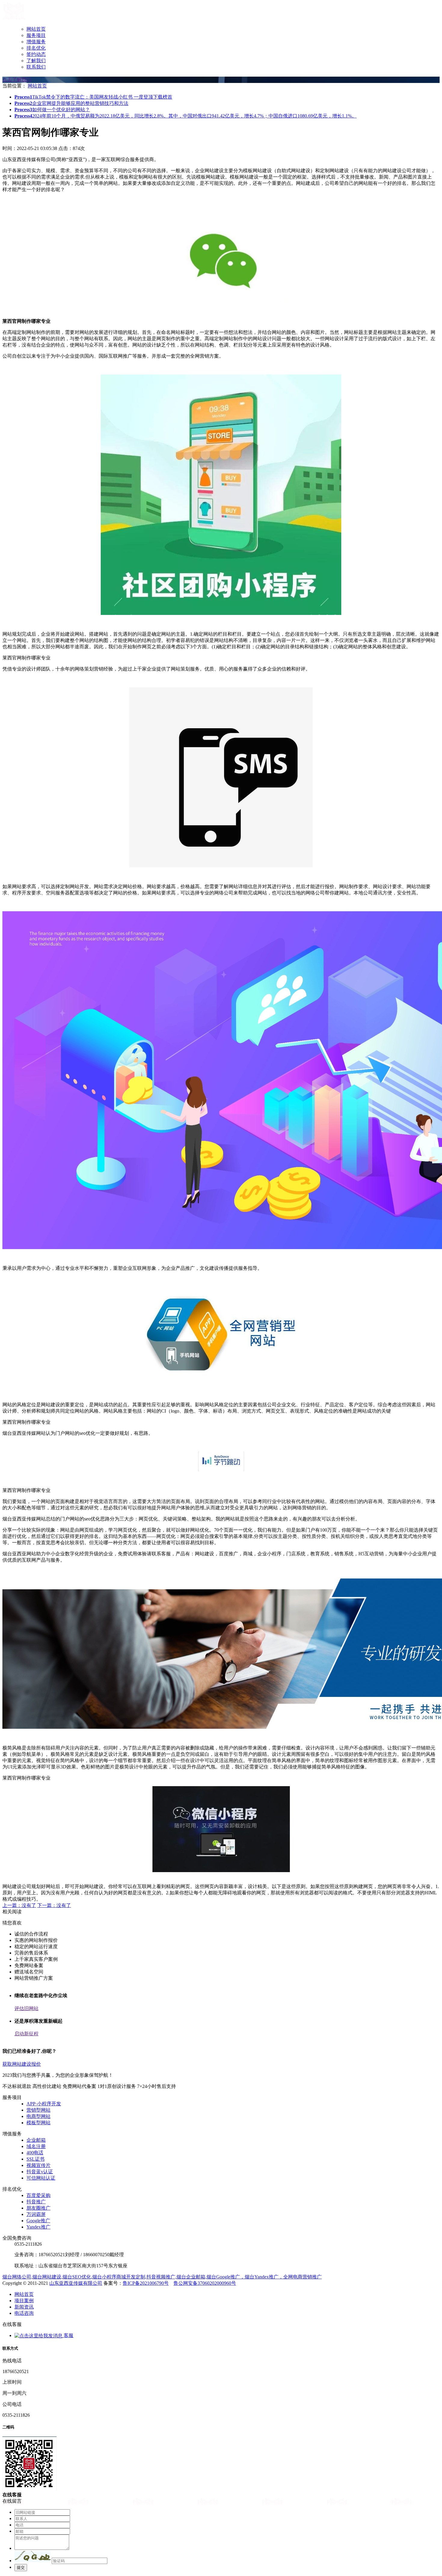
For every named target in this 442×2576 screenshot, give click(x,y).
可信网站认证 (41, 2178)
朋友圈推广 (38, 2208)
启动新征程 (26, 2034)
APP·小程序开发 (44, 2104)
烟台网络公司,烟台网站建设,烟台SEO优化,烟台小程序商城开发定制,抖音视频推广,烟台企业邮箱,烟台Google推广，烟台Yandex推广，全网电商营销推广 (162, 2277)
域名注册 (36, 2146)
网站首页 (36, 29)
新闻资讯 (24, 2307)
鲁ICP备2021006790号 (146, 2283)
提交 (21, 2567)
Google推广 (38, 2221)
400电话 (35, 2153)
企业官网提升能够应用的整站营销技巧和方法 (71, 103)
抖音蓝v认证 (40, 2172)
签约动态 (36, 54)
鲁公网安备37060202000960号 (205, 2283)
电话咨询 (24, 2313)
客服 (68, 2335)
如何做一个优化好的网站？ (52, 110)
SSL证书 (35, 2159)
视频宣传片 (38, 2165)
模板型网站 (38, 2123)
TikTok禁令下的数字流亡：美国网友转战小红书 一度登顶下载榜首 (93, 97)
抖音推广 (36, 2202)
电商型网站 (38, 2116)
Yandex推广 (38, 2227)
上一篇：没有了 (19, 1905)
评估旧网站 (26, 2008)
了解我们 (36, 61)
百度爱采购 (38, 2195)
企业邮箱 (36, 2140)
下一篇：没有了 (54, 1905)
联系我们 (36, 67)
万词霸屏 (36, 2214)
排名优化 (36, 48)
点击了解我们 (17, 79)
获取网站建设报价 (22, 2064)
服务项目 (36, 35)
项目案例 (24, 2301)
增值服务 (36, 42)
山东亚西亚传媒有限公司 (76, 2283)
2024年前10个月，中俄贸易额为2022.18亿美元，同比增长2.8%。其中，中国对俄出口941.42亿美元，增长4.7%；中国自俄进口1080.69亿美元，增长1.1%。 (186, 116)
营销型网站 (38, 2110)
